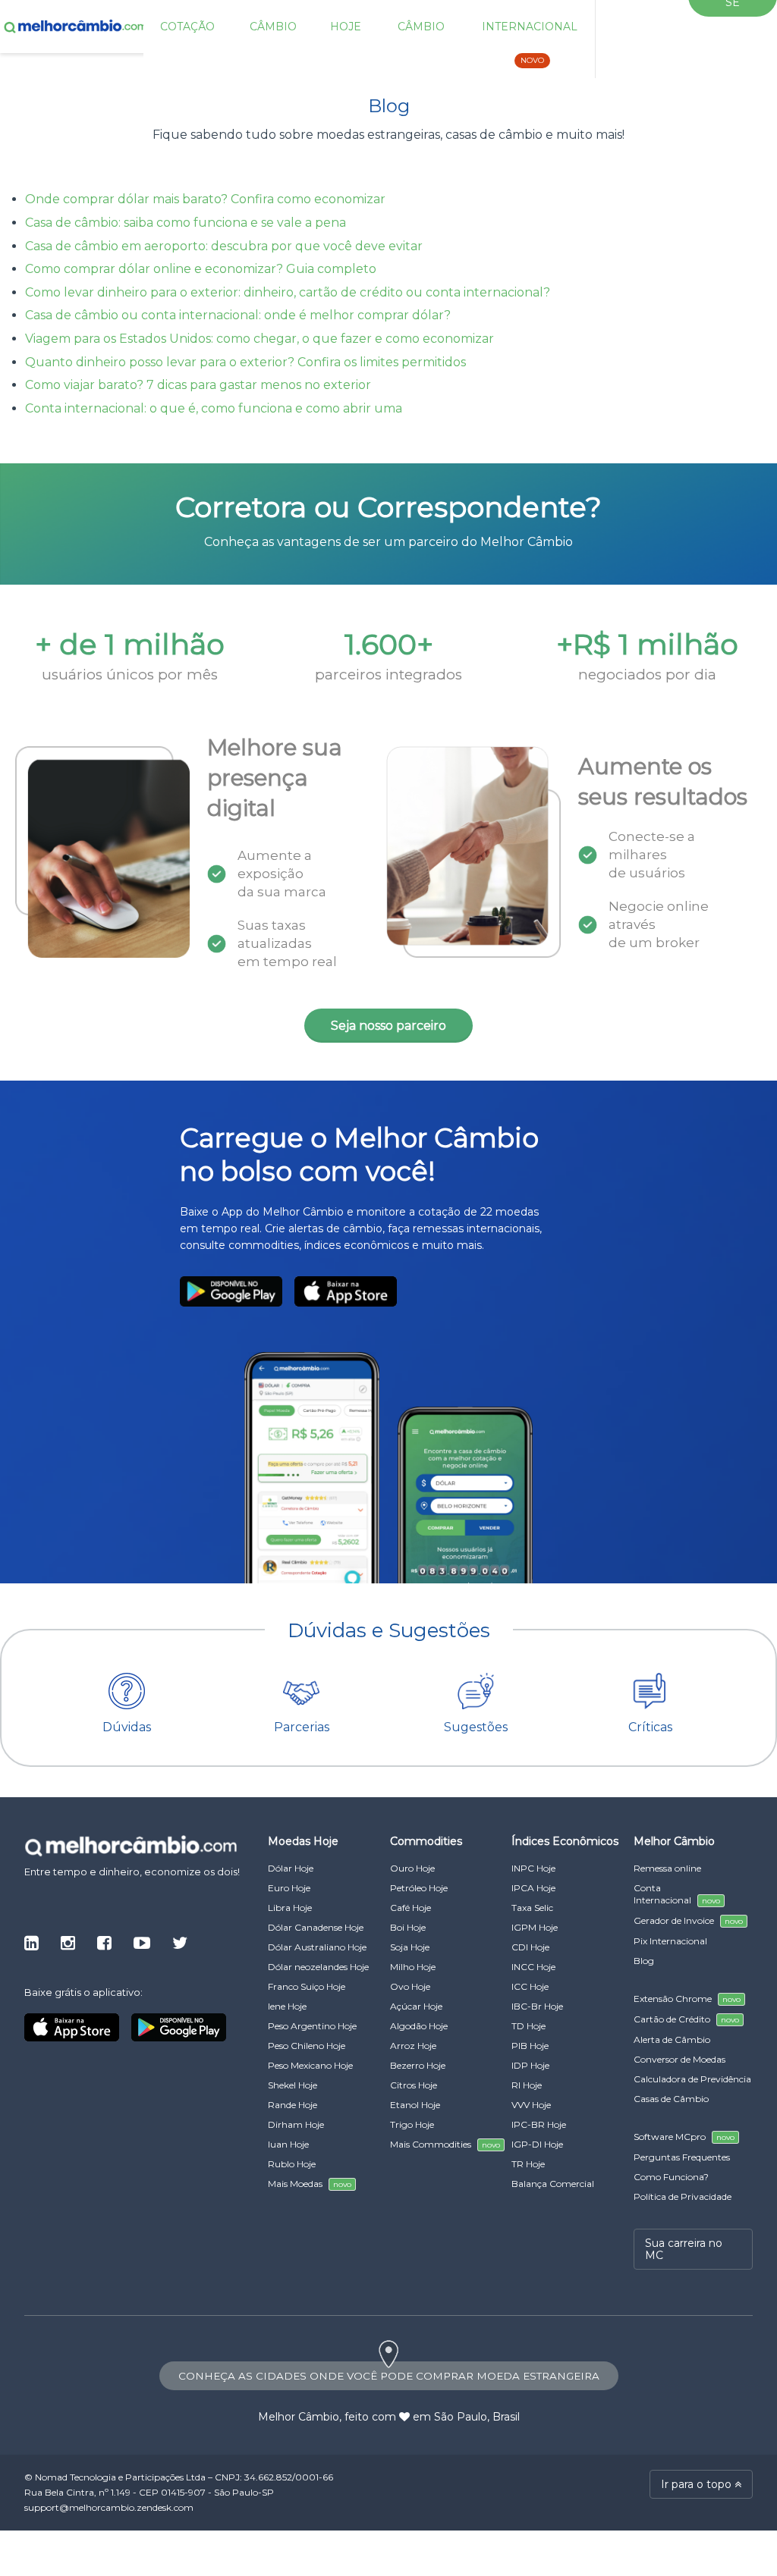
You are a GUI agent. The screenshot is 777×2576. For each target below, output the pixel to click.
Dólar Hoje (291, 1868)
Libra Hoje (290, 1908)
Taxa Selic (532, 1908)
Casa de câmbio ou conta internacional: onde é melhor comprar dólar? (238, 315)
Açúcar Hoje (416, 2006)
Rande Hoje (293, 2105)
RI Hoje (527, 2085)
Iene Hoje (287, 2006)
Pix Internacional (670, 1941)
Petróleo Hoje (419, 1888)
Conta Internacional (677, 1894)
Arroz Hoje (413, 2046)
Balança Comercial (553, 2184)
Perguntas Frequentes (682, 2157)
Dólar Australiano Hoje (317, 1947)
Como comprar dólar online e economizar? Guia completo (201, 269)
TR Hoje (528, 2164)
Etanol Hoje (415, 2105)
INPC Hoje (533, 1868)
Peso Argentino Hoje (312, 2026)
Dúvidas (127, 1727)
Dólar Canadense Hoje (316, 1927)
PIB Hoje (530, 2046)
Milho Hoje (413, 1967)
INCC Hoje (533, 1967)
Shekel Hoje (293, 2085)
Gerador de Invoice (688, 1920)
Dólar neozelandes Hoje (318, 1967)
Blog (644, 1961)
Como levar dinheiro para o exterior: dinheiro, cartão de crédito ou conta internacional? (288, 292)
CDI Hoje (530, 1947)
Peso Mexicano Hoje (310, 2065)
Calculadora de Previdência (692, 2079)
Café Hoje (411, 1908)
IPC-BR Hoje (539, 2124)
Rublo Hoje (292, 2164)
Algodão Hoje (419, 2026)
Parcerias (302, 1727)
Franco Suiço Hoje (307, 1986)
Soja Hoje (410, 1947)
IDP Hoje (530, 2065)
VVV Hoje (531, 2105)
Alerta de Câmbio (672, 2039)
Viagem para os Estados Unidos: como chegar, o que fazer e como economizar (260, 339)
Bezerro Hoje (418, 2065)
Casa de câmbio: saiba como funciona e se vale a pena (186, 223)
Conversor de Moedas (679, 2059)
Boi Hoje (408, 1927)
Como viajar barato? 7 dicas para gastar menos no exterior (198, 385)
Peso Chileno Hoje (307, 2046)
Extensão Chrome (687, 1999)
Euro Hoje (289, 1888)
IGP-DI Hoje (537, 2144)
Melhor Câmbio (299, 2417)
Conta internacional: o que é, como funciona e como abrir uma (214, 408)
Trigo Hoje (412, 2124)
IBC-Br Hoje (537, 2006)
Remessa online (667, 1868)
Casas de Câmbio (671, 2099)
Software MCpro (684, 2137)
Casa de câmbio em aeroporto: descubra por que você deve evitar (224, 246)
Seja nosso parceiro (388, 1026)
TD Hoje (528, 2026)
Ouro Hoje (412, 1868)
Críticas (650, 1727)
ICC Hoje (530, 1986)
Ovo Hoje (410, 1986)
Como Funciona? (671, 2177)
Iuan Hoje (288, 2144)
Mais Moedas (310, 2184)
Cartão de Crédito (686, 2019)
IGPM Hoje (535, 1927)
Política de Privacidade (683, 2196)
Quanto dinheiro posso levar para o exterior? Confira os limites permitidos (245, 362)
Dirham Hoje (296, 2124)
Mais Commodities (445, 2144)
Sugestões (476, 1727)
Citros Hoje (414, 2085)
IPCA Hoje (533, 1888)
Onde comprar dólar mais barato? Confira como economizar (205, 199)
